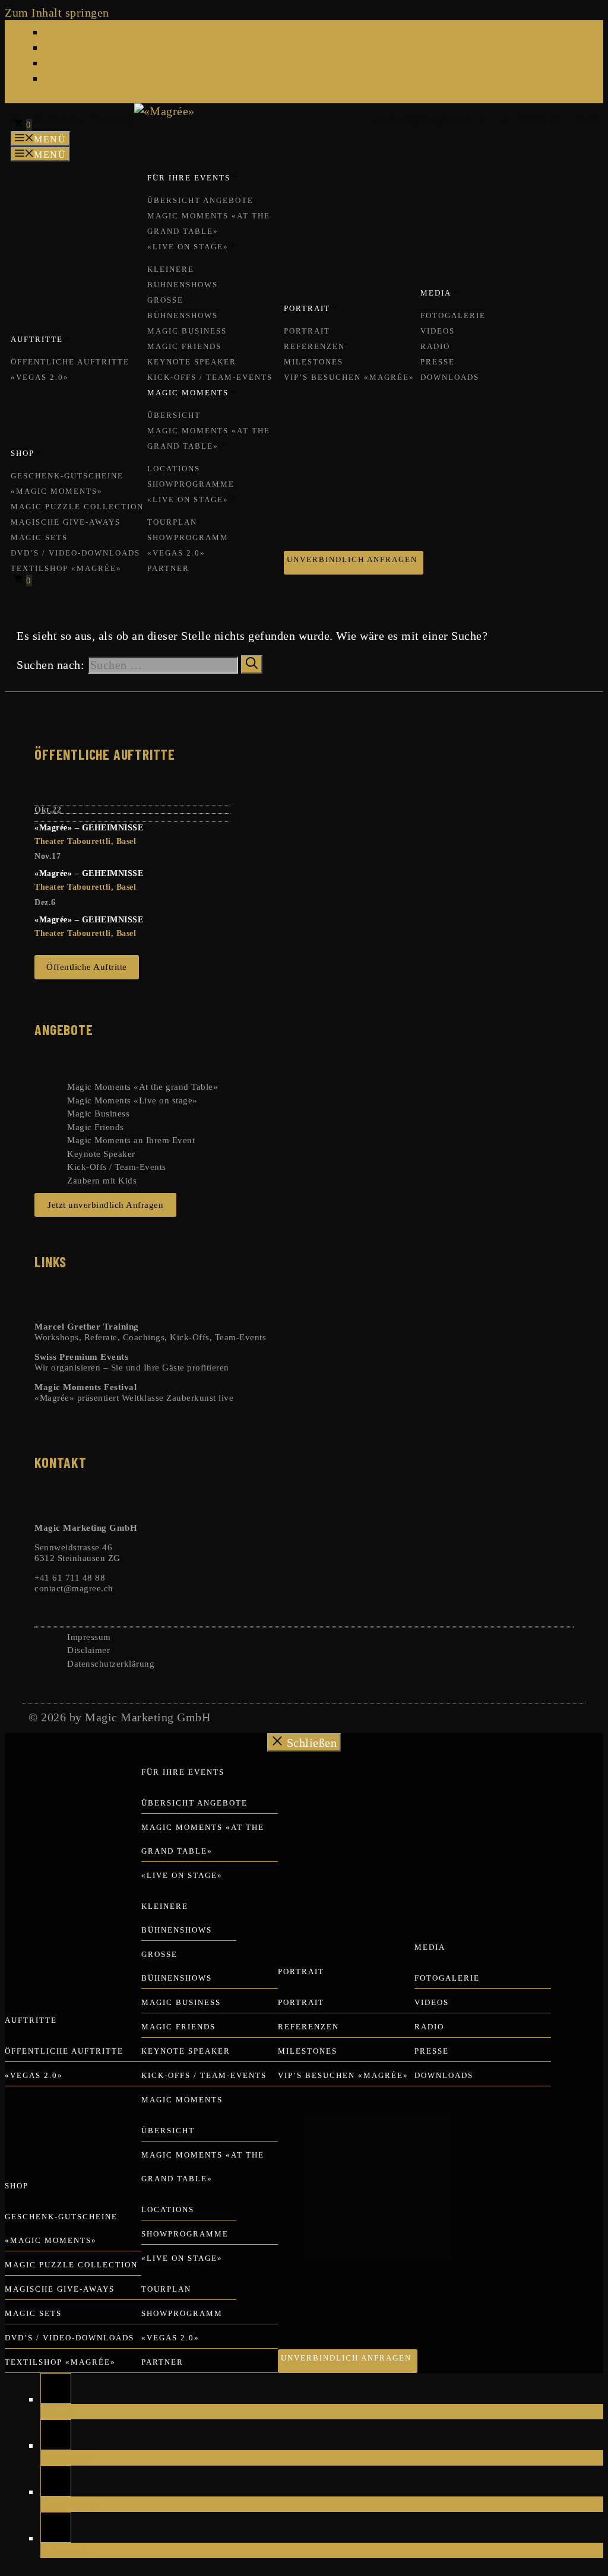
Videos (438, 331)
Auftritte (37, 339)
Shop (23, 453)
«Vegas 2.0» (40, 377)
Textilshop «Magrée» (66, 568)
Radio (435, 346)
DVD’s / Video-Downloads (75, 553)
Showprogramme (191, 484)
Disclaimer (88, 1650)
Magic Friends (184, 346)
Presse (438, 362)
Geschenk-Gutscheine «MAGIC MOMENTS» (67, 483)
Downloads (450, 377)
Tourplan (172, 522)
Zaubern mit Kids (102, 1181)
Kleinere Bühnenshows (183, 277)
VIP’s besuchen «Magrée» (349, 377)
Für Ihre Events (189, 178)
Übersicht (174, 415)
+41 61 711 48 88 (70, 1578)
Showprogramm (188, 537)
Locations (174, 469)
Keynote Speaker (192, 362)
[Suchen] (252, 664)
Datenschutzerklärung (111, 1664)
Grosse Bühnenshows (183, 308)
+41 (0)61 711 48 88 (545, 119)
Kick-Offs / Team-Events (210, 377)
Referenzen (314, 346)
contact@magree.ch (421, 119)
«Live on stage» (188, 247)
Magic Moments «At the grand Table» (142, 1087)
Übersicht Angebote (200, 200)
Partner (168, 568)
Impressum (89, 1637)
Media (436, 293)
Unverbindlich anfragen (352, 559)
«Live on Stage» (188, 499)
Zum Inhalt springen (57, 12)
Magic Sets (39, 537)
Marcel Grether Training (72, 119)
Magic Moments (188, 393)
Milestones (313, 362)
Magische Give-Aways (66, 522)
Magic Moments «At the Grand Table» (209, 223)
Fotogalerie (453, 315)
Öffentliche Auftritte (70, 362)
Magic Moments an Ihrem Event (131, 1140)
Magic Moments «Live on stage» (132, 1100)
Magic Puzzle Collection (77, 507)
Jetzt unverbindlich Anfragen (105, 1205)
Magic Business (187, 331)
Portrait (307, 308)
